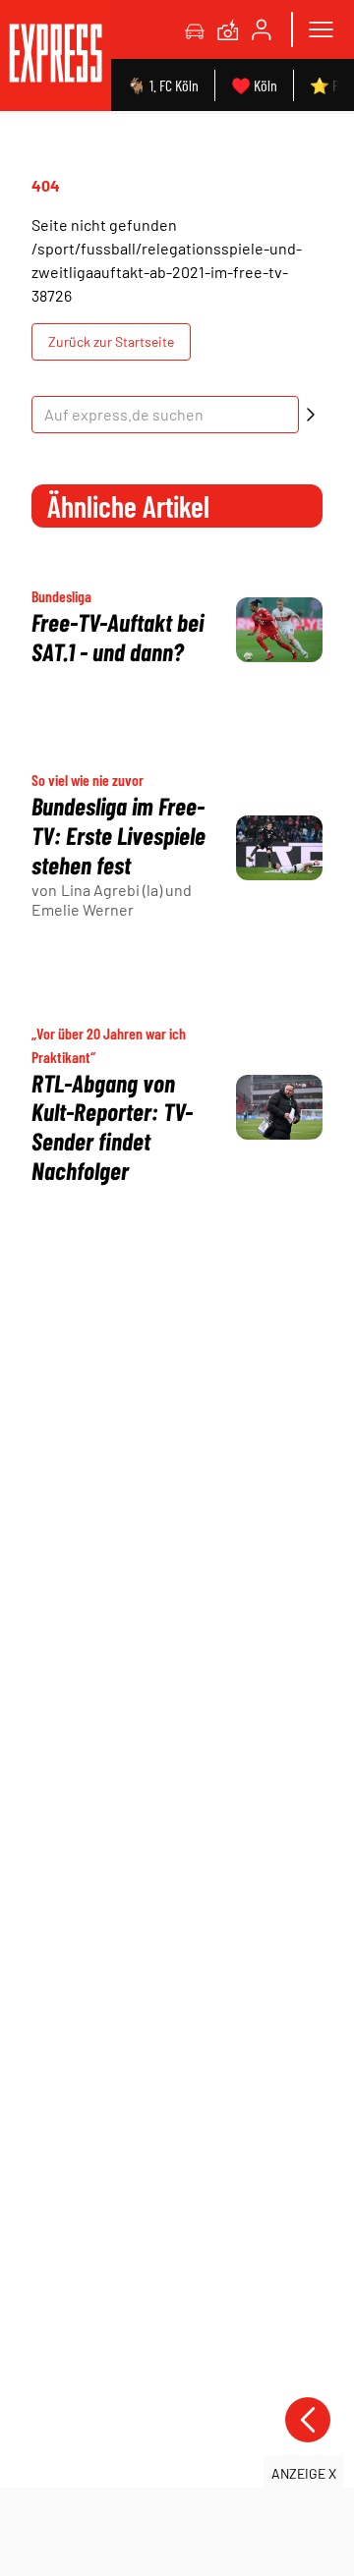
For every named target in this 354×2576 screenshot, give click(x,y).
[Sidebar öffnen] (321, 29)
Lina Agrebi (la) (112, 890)
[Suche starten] (311, 415)
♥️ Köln (254, 85)
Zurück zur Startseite (111, 341)
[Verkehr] (195, 29)
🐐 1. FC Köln (163, 85)
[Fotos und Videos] (228, 29)
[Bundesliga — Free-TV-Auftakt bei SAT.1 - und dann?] (279, 630)
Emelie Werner (83, 909)
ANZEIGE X (304, 2473)
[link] (56, 56)
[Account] (262, 29)
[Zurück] (308, 2420)
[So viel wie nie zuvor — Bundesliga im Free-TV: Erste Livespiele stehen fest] (279, 848)
